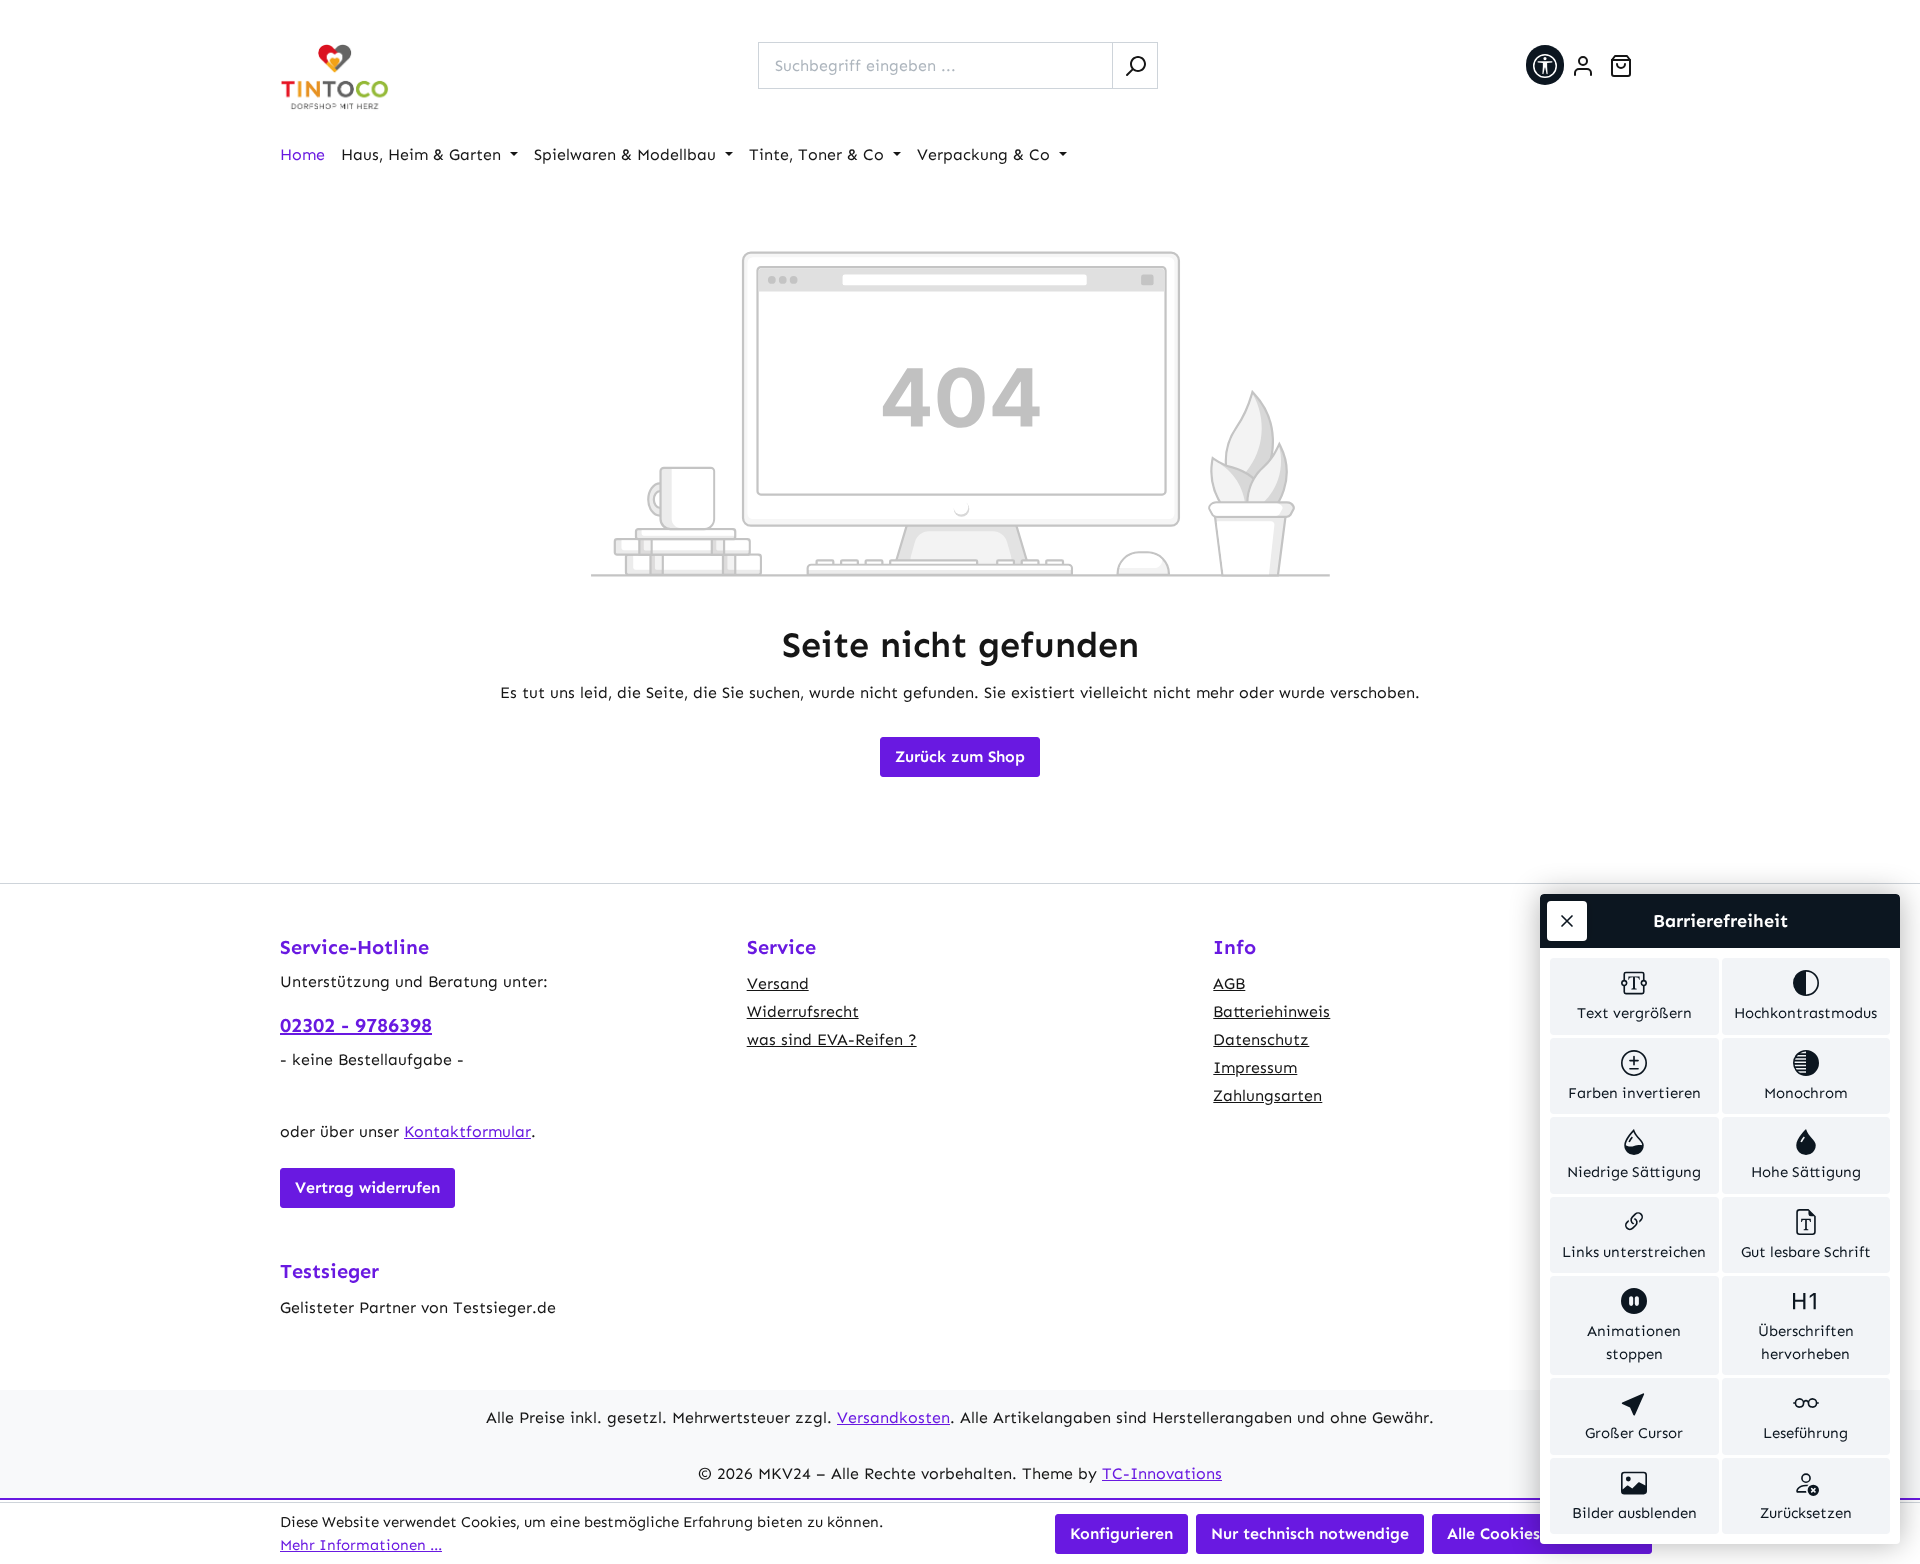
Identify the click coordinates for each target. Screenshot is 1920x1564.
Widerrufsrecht (803, 1011)
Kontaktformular (467, 1131)
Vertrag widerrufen (367, 1187)
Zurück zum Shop (960, 756)
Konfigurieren (1121, 1533)
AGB (1229, 983)
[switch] (1634, 996)
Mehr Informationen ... (361, 1545)
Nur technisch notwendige (1310, 1533)
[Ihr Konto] (1583, 66)
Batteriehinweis (1271, 1011)
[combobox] (935, 65)
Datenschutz (1261, 1039)
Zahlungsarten (1267, 1095)
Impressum (1255, 1067)
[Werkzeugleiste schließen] (1567, 921)
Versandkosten (893, 1417)
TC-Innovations (1162, 1473)
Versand (778, 983)
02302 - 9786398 (356, 1025)
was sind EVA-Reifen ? (832, 1039)
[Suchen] (1135, 65)
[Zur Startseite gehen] (335, 77)
